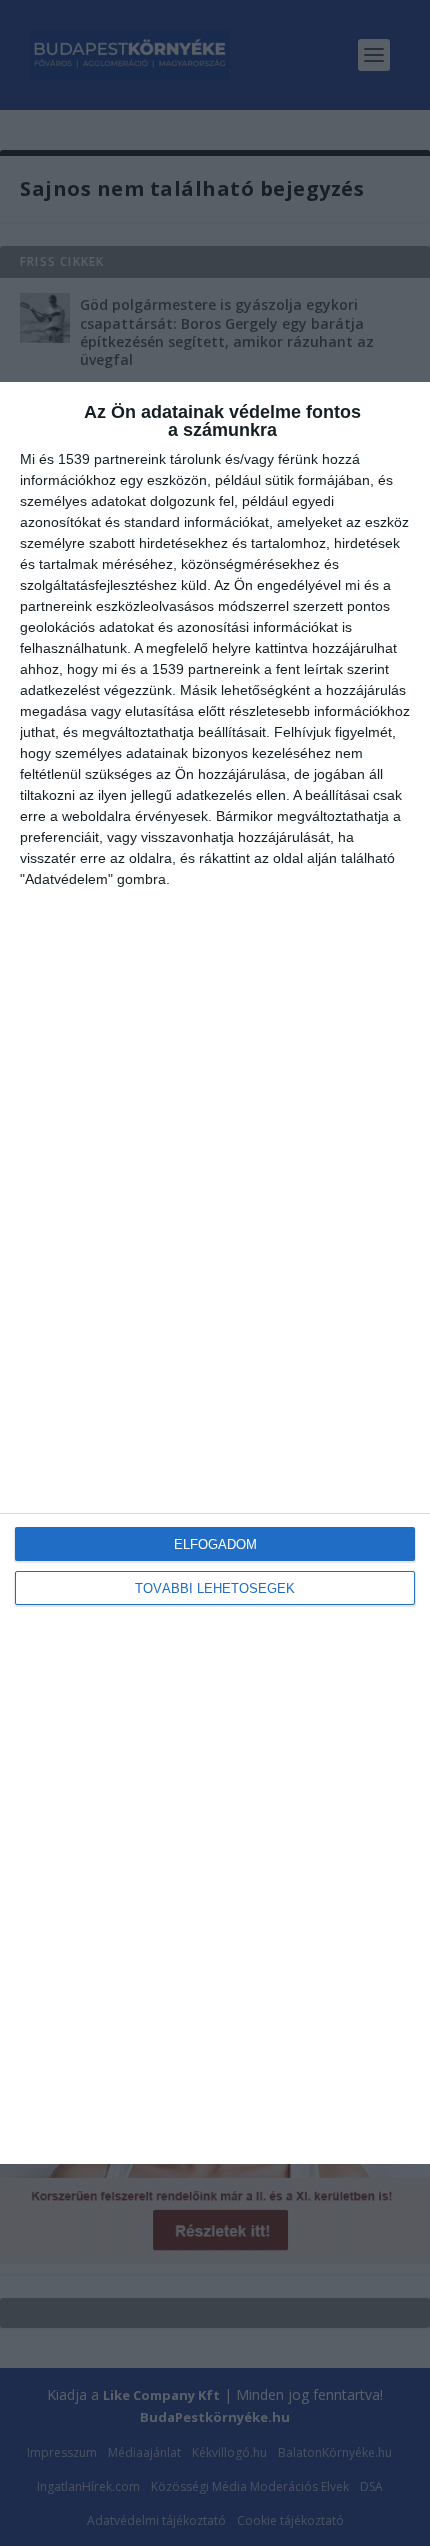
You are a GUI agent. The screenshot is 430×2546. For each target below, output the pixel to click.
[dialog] (215, 1273)
